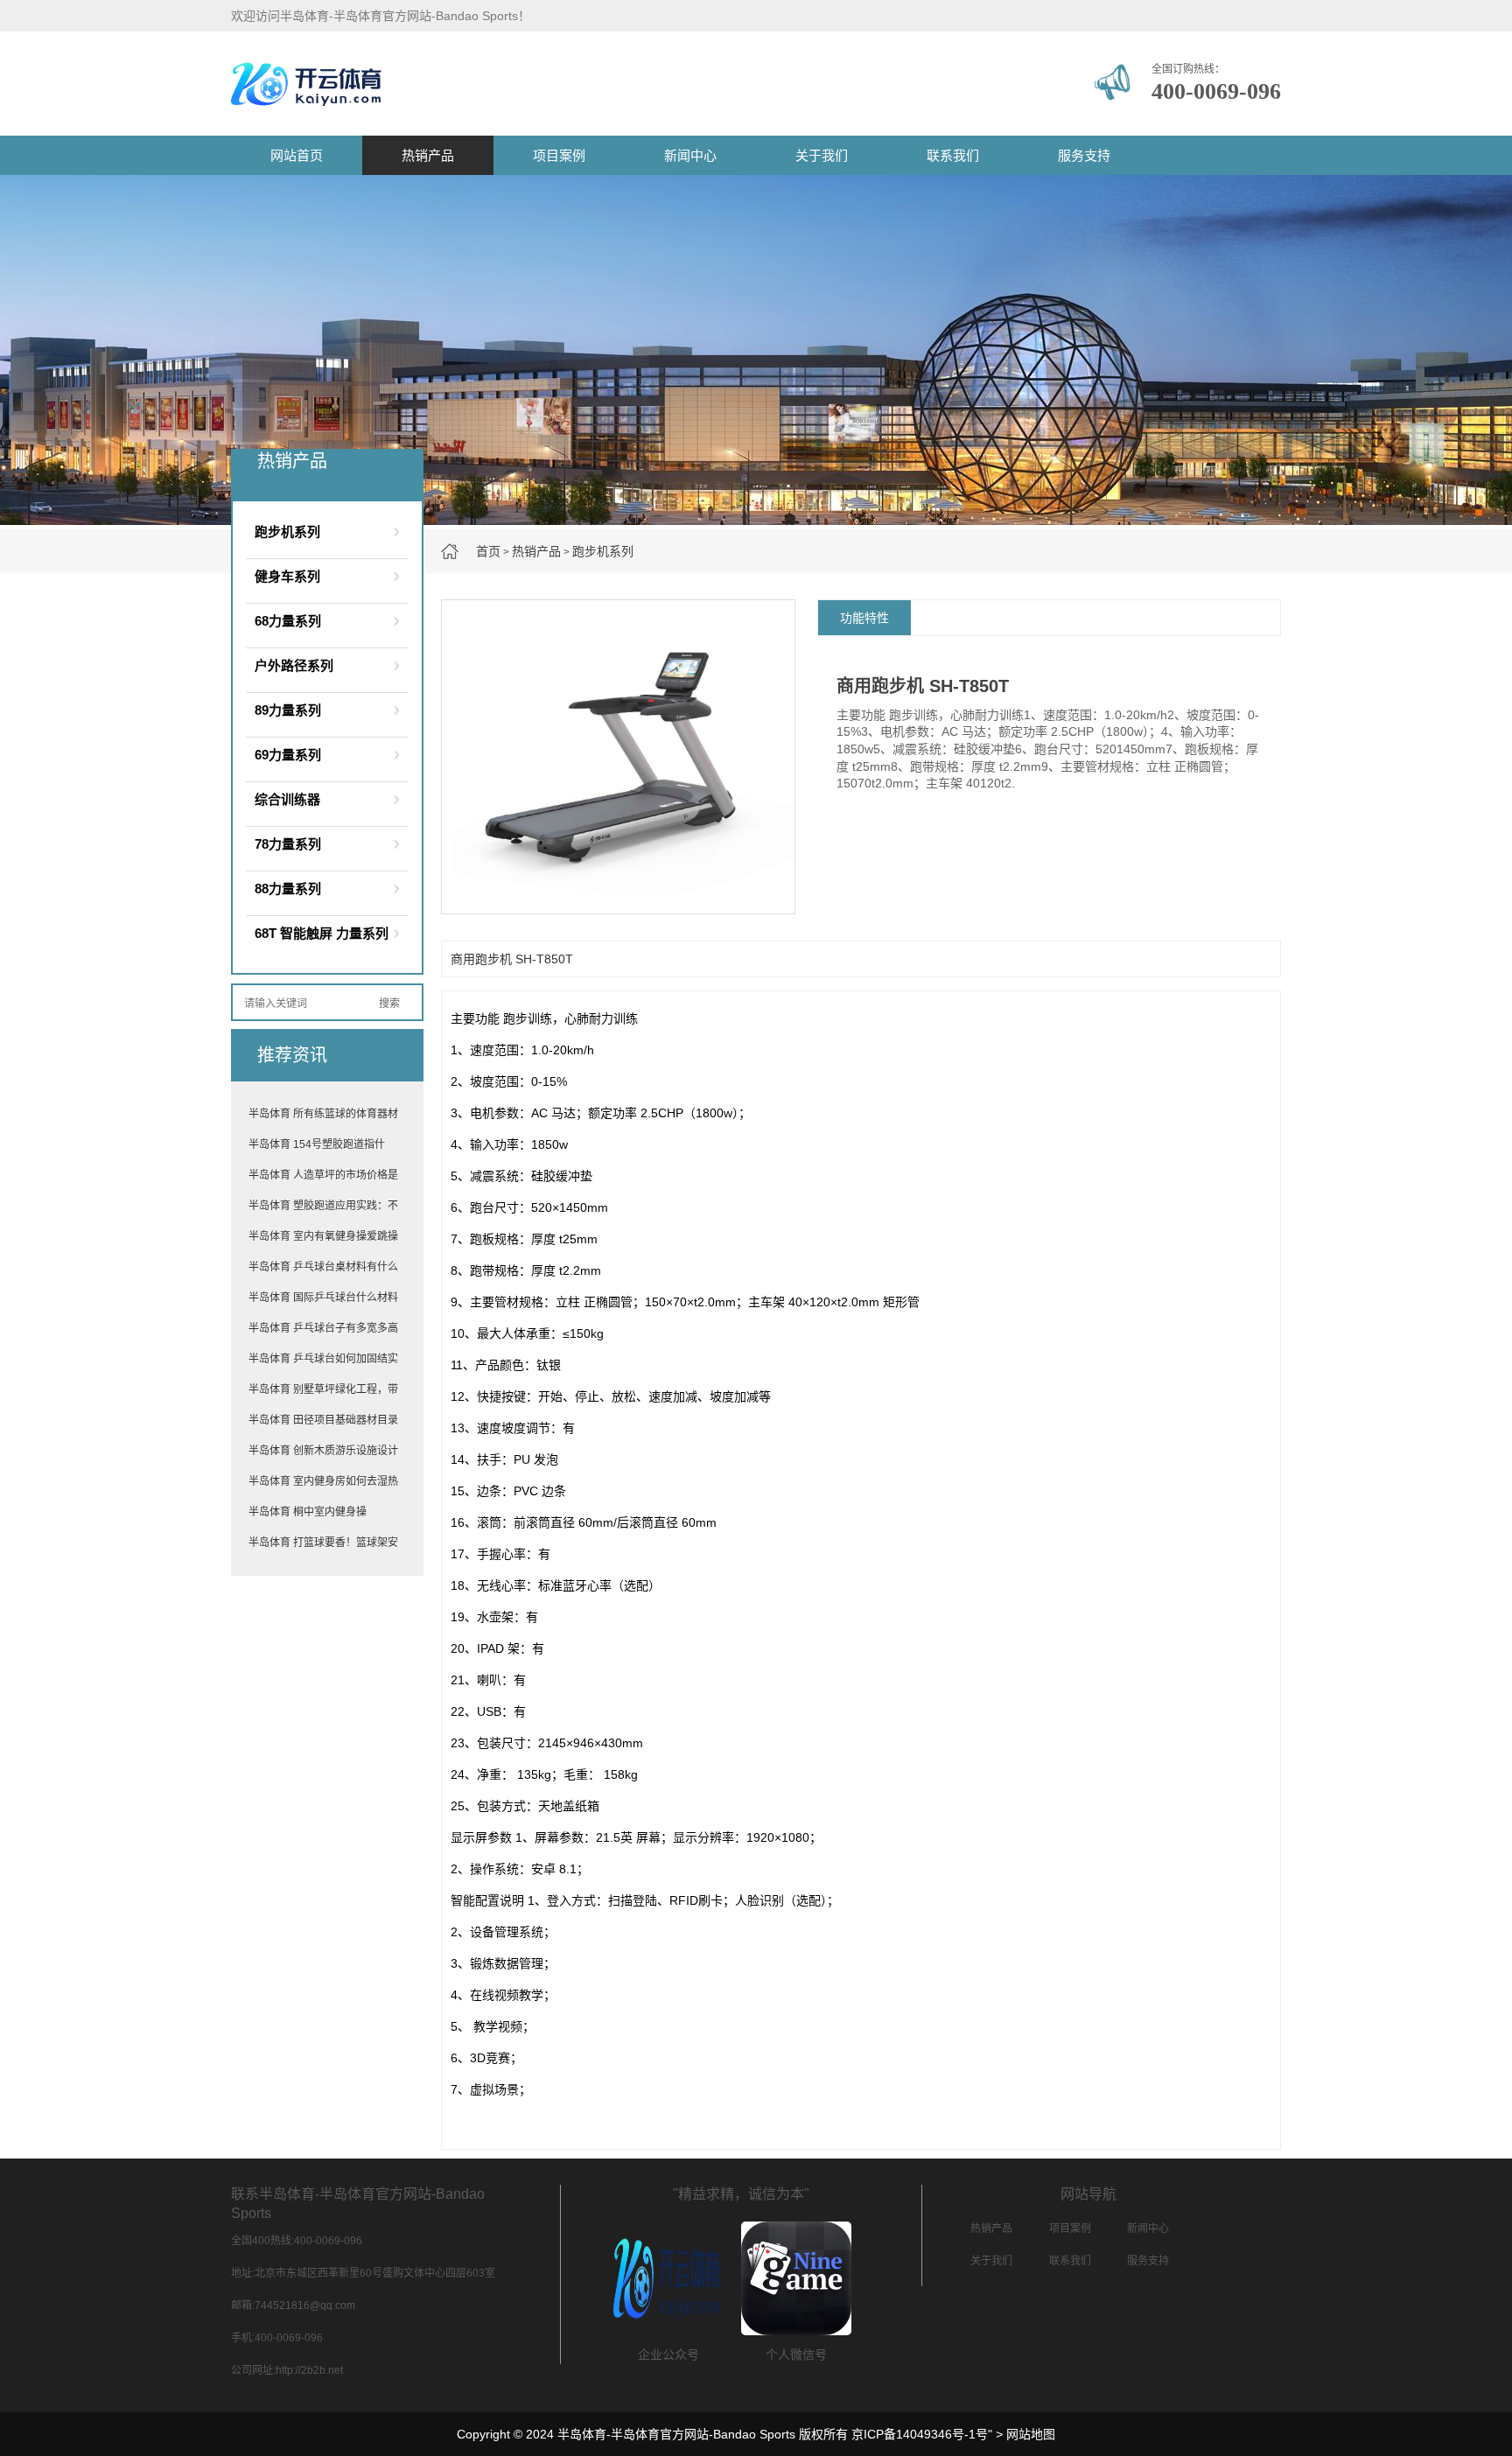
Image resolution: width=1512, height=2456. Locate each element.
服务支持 (1084, 155)
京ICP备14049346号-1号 (920, 2434)
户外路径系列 (294, 665)
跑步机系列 (603, 551)
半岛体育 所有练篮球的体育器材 (323, 1114)
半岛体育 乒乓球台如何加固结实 (323, 1359)
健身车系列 (287, 576)
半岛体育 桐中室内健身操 (308, 1512)
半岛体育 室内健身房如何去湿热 (323, 1481)
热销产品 (428, 155)
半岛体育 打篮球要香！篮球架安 (323, 1543)
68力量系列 (288, 621)
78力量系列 (288, 844)
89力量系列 (288, 710)
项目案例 (559, 155)
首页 (488, 551)
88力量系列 (288, 889)
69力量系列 (288, 755)
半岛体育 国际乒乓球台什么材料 (323, 1298)
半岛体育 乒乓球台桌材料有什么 (323, 1267)
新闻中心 (690, 155)
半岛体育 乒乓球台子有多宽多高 (323, 1328)
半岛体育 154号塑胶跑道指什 (317, 1144)
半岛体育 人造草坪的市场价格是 (323, 1175)
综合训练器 (287, 799)
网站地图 (1031, 2434)
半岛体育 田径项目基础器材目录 (323, 1420)
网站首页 (297, 155)
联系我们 (953, 155)
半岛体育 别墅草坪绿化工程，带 (323, 1389)
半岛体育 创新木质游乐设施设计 (323, 1451)
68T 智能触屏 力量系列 (322, 933)
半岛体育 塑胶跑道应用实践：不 (323, 1206)
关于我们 (822, 155)
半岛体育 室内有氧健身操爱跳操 (323, 1236)
